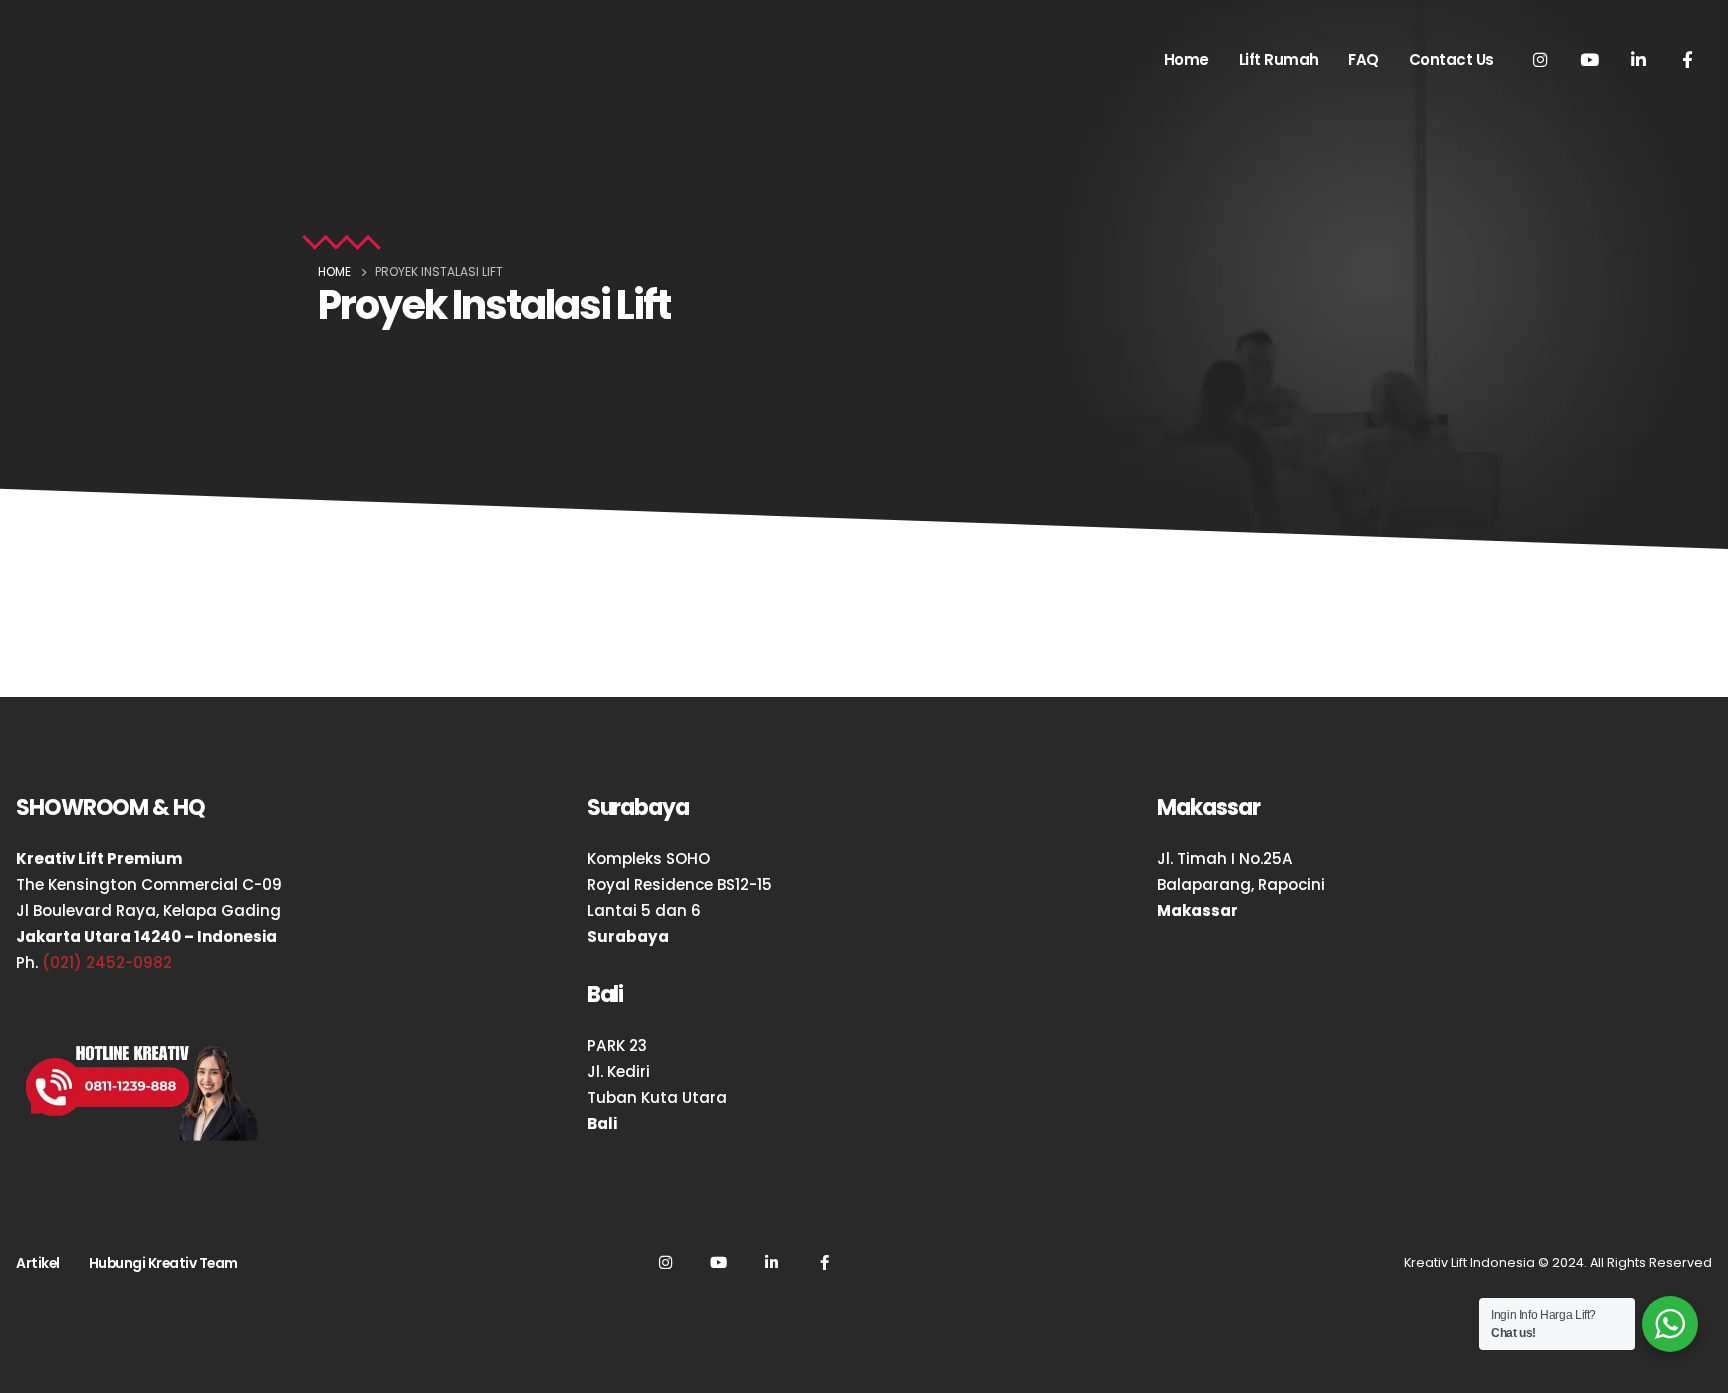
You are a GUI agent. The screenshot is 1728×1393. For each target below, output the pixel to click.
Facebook (824, 1262)
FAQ (1363, 59)
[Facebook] (1687, 59)
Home (1186, 59)
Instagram (665, 1262)
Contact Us (1451, 59)
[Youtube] (1589, 59)
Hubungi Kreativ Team (163, 1263)
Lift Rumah (1279, 59)
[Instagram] (1540, 59)
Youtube (718, 1262)
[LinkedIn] (1638, 59)
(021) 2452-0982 (107, 962)
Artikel (38, 1263)
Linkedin (771, 1262)
